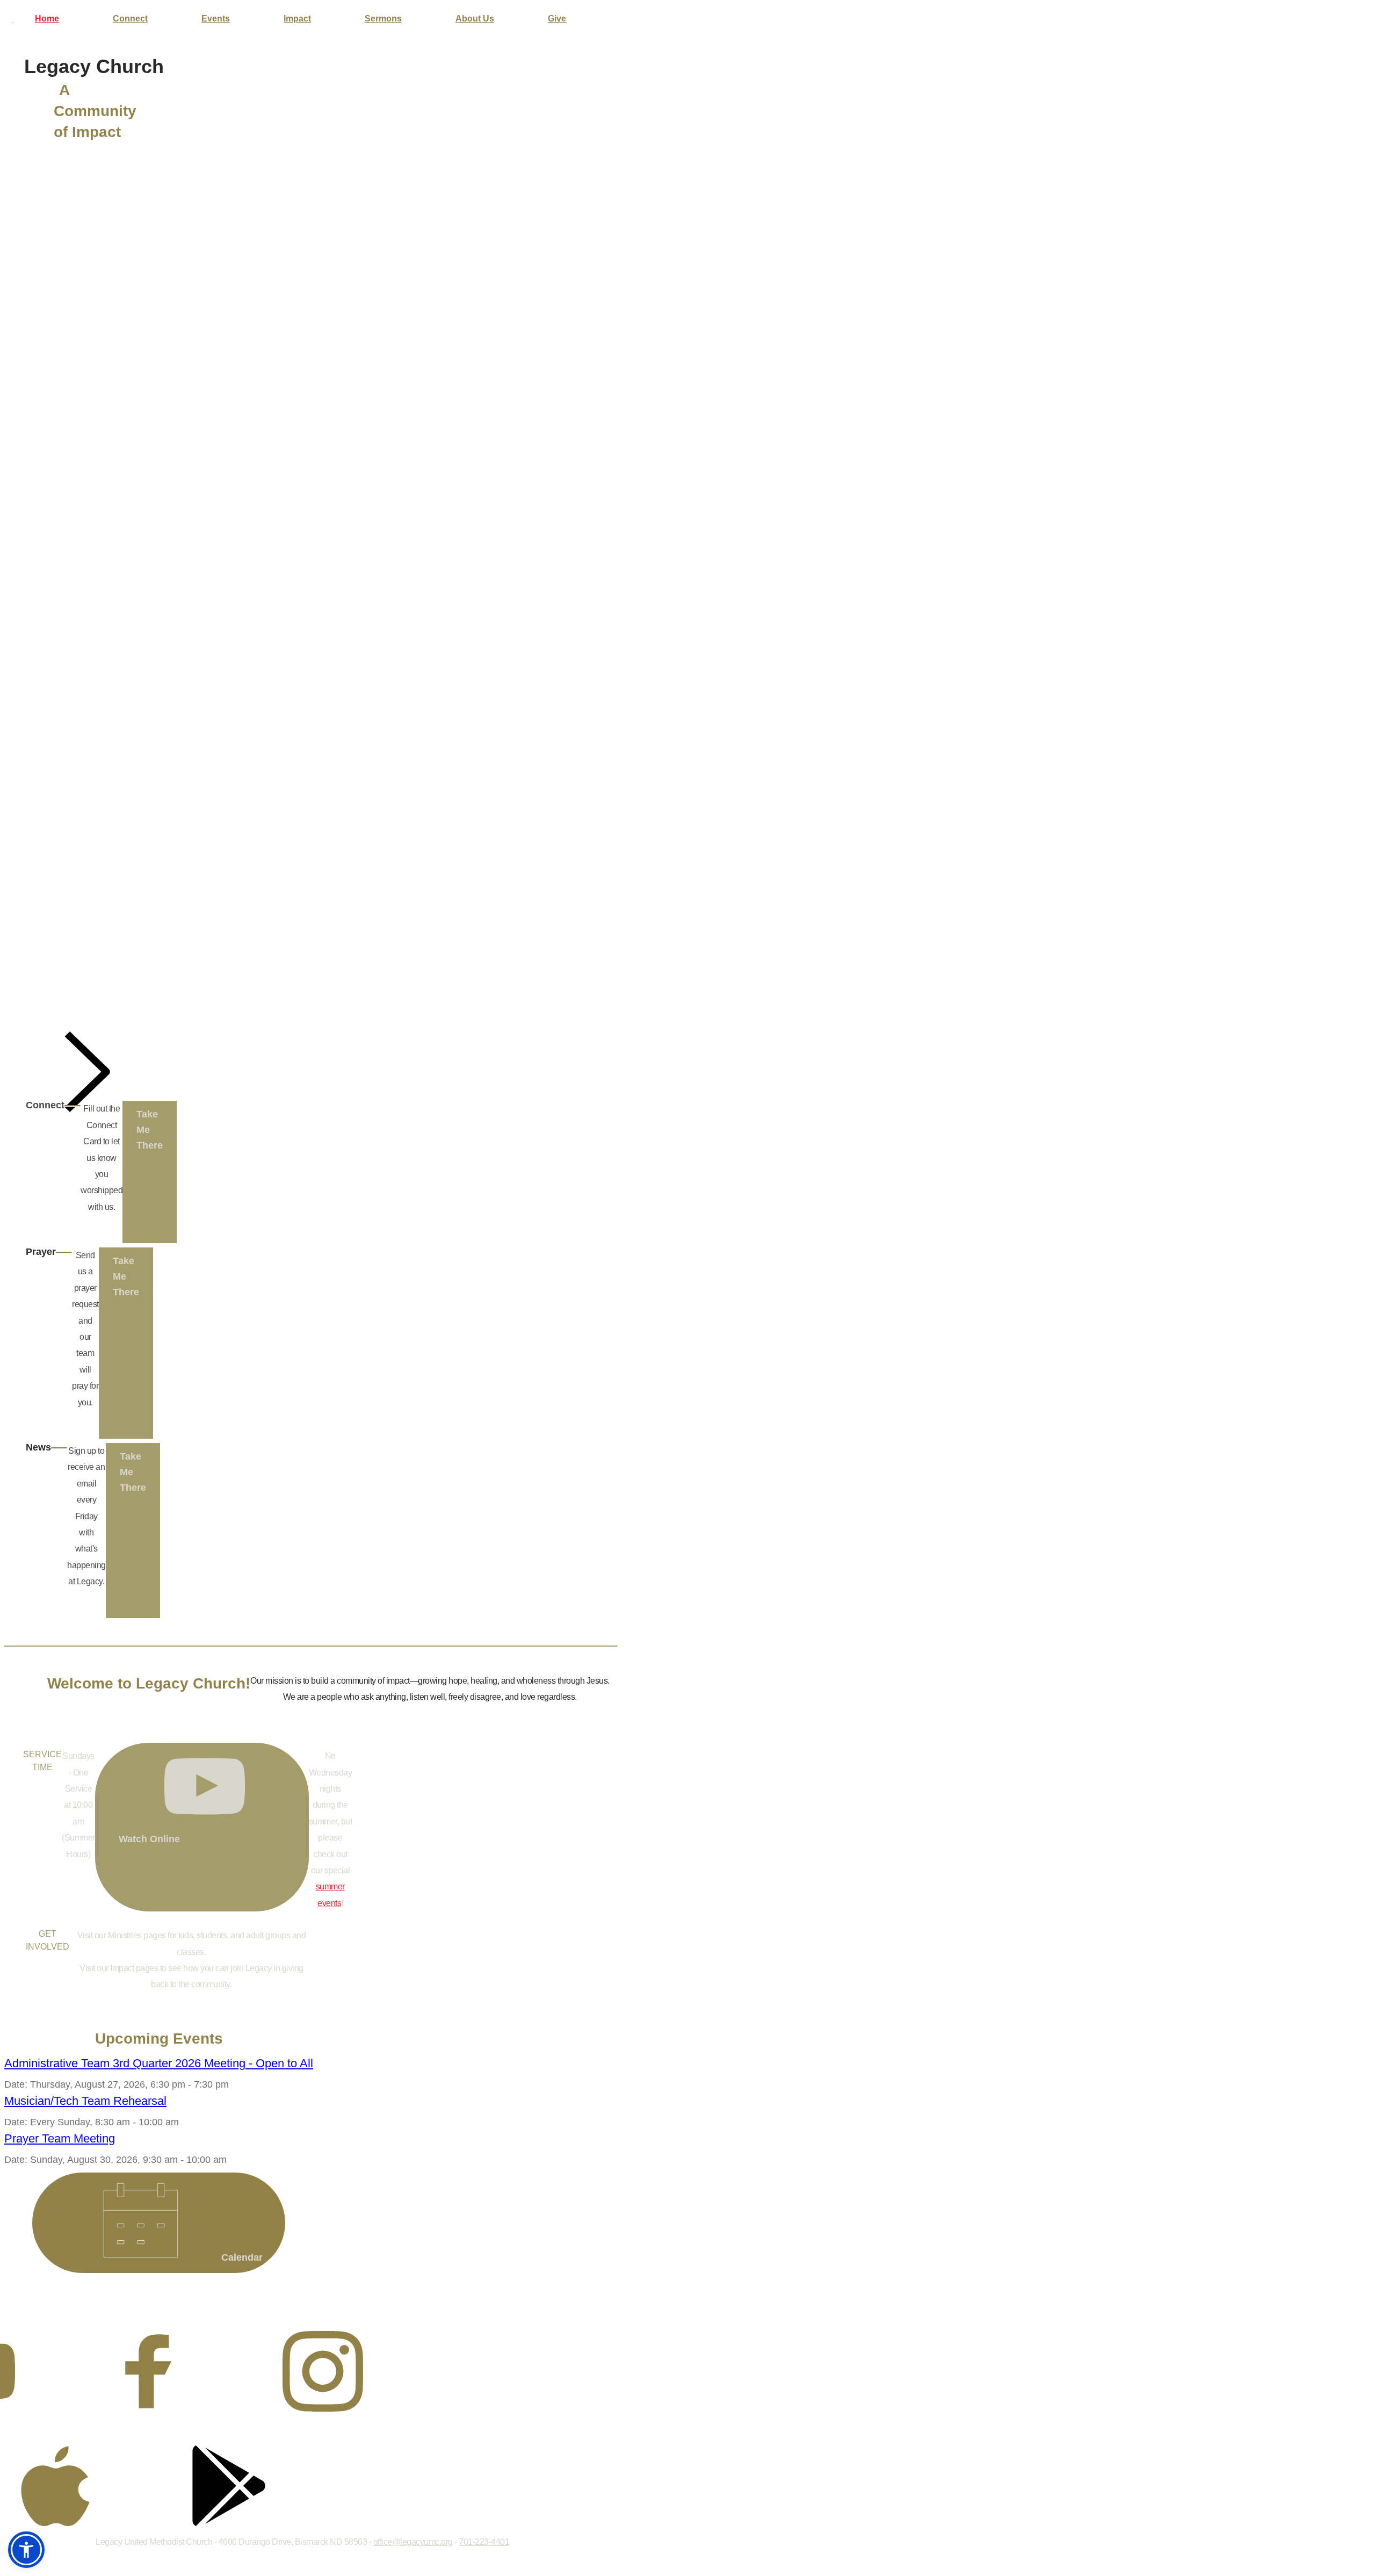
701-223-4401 (484, 2542)
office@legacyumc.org (413, 2542)
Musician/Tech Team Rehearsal (85, 2101)
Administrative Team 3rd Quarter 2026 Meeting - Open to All (159, 2063)
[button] (26, 2550)
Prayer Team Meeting (60, 2138)
